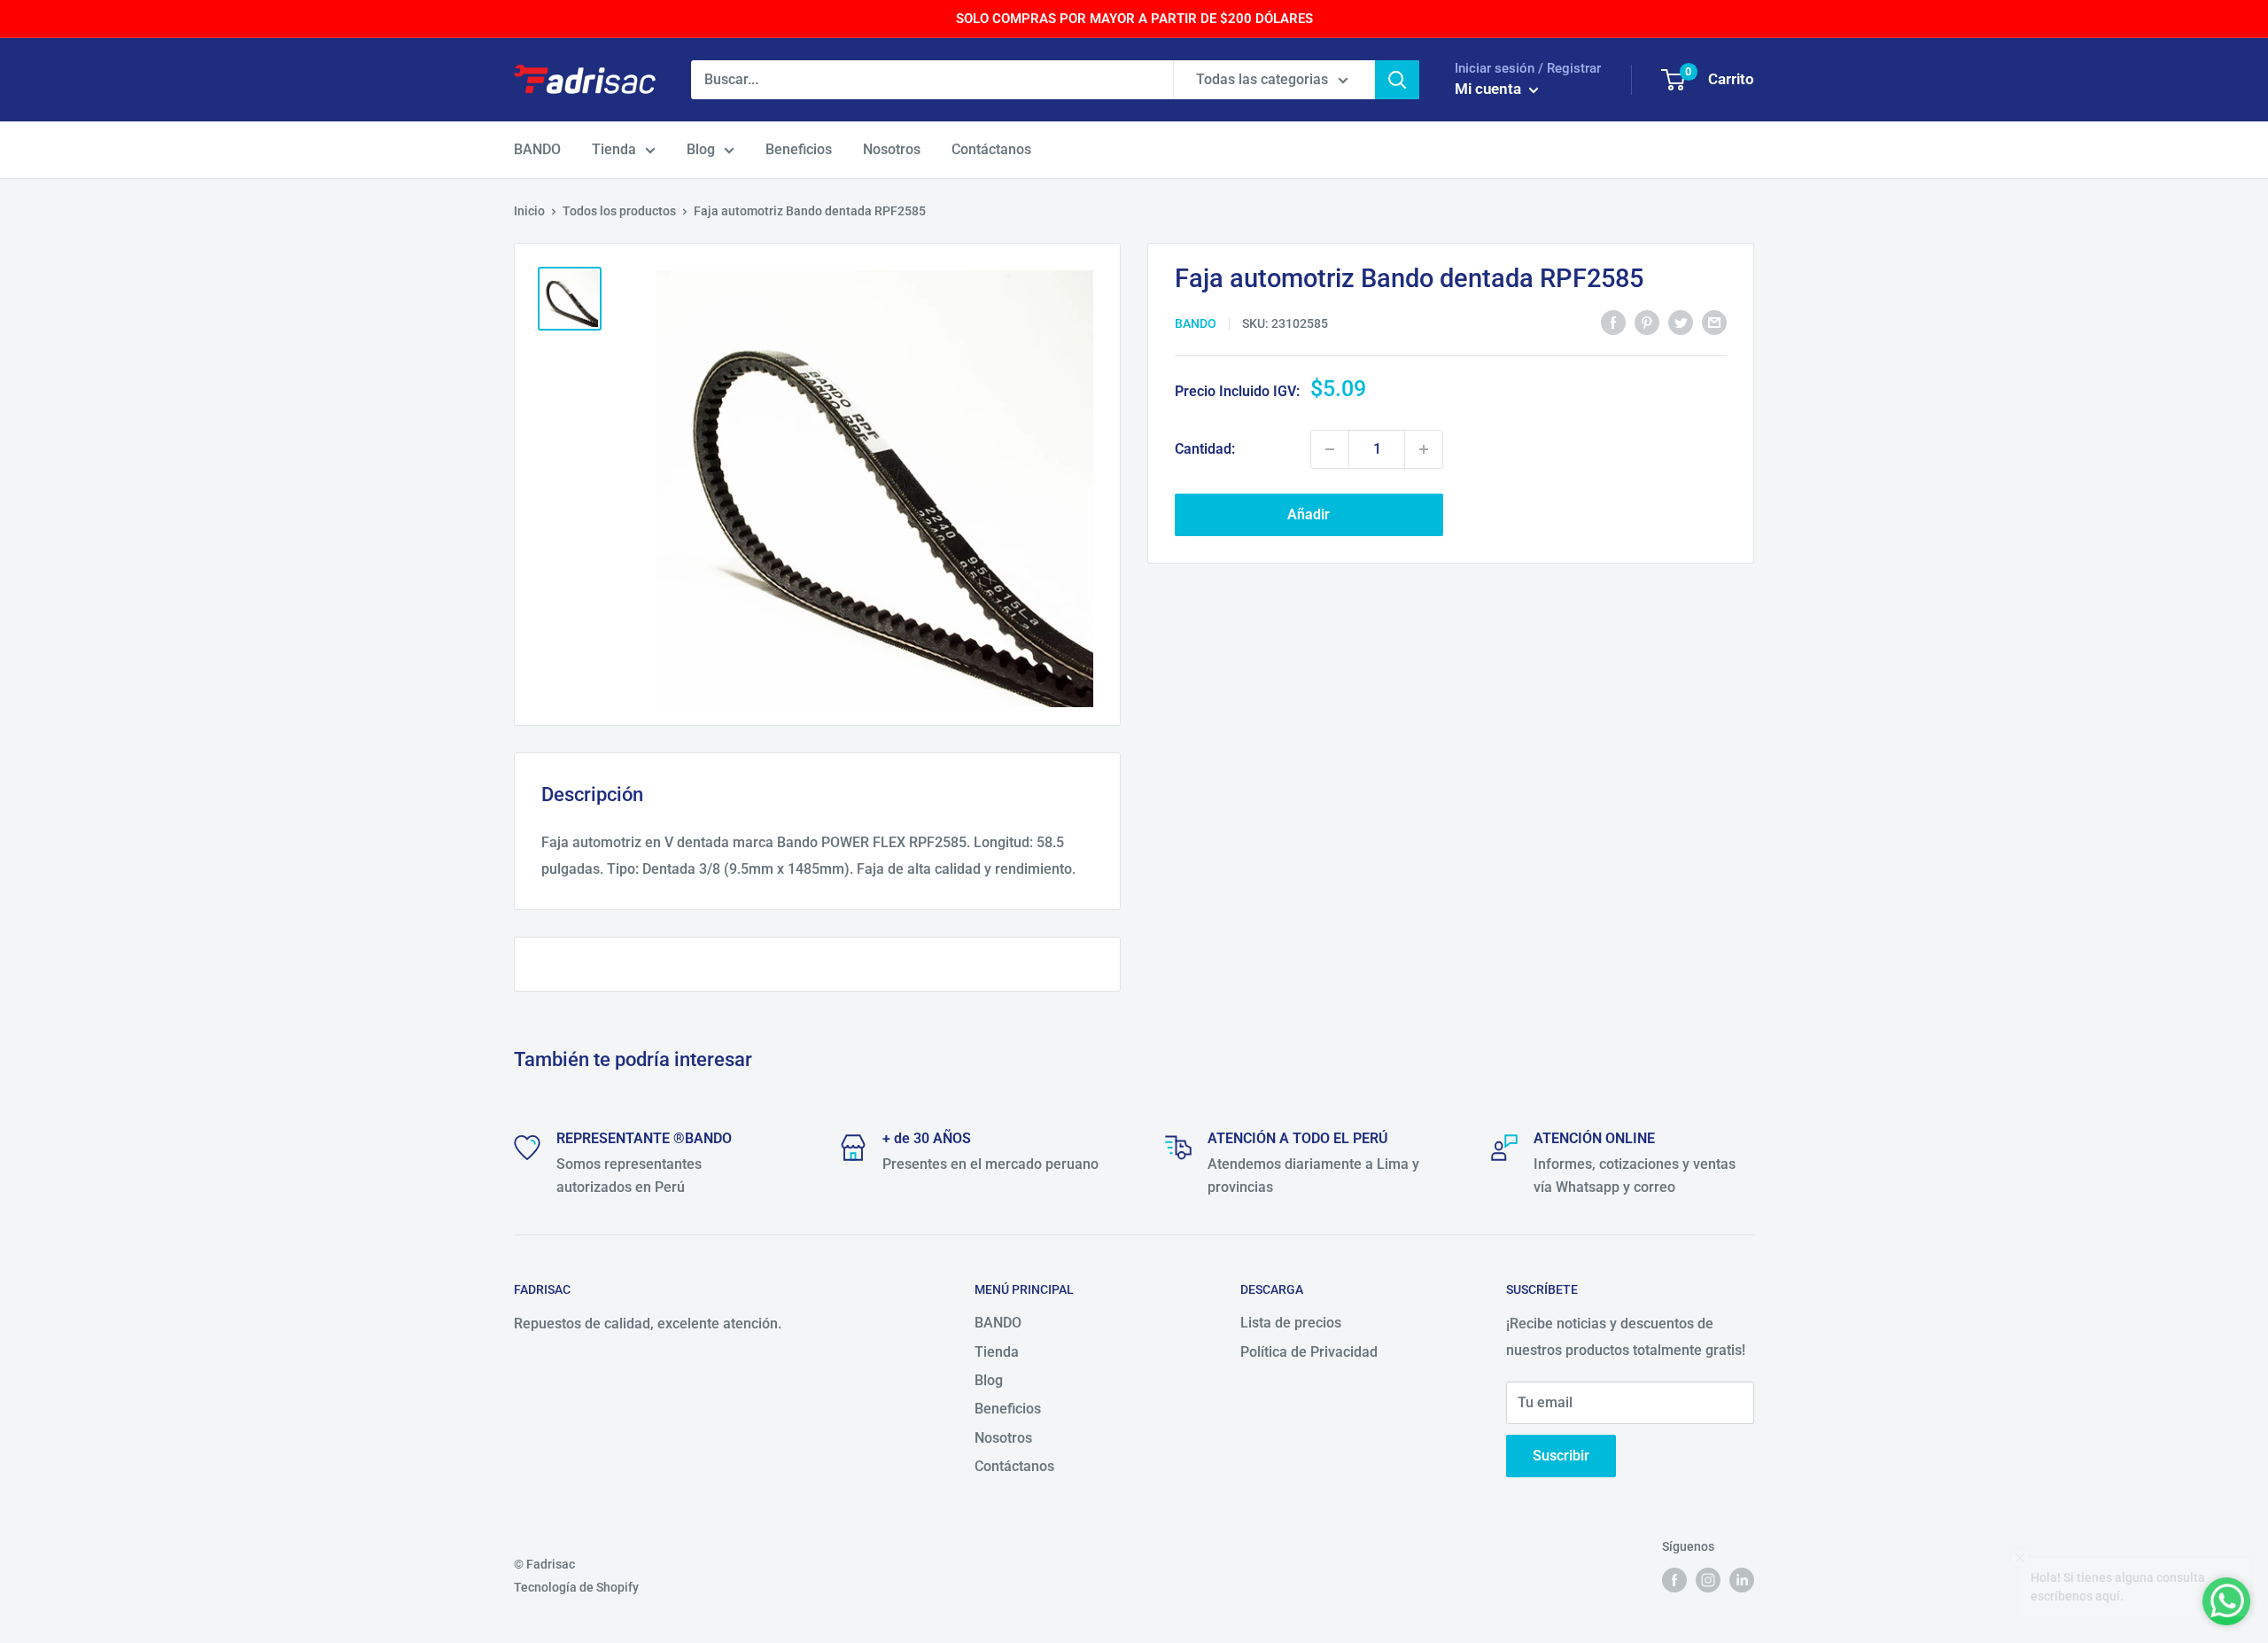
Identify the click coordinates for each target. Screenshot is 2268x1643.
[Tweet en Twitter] (1681, 323)
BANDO (537, 149)
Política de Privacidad (1309, 1352)
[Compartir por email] (1714, 323)
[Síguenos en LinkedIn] (1742, 1580)
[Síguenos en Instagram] (1708, 1580)
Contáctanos (991, 149)
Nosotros (892, 149)
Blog (701, 149)
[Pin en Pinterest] (1647, 323)
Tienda (614, 149)
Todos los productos (619, 211)
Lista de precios (1291, 1323)
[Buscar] (1397, 80)
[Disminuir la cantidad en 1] (1330, 449)
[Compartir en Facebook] (1613, 323)
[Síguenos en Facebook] (1674, 1580)
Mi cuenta (1490, 89)
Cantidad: (1205, 449)
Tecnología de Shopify (576, 1587)
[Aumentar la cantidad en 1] (1424, 449)
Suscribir (1561, 1456)
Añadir (1309, 514)
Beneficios (799, 149)
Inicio (529, 211)
